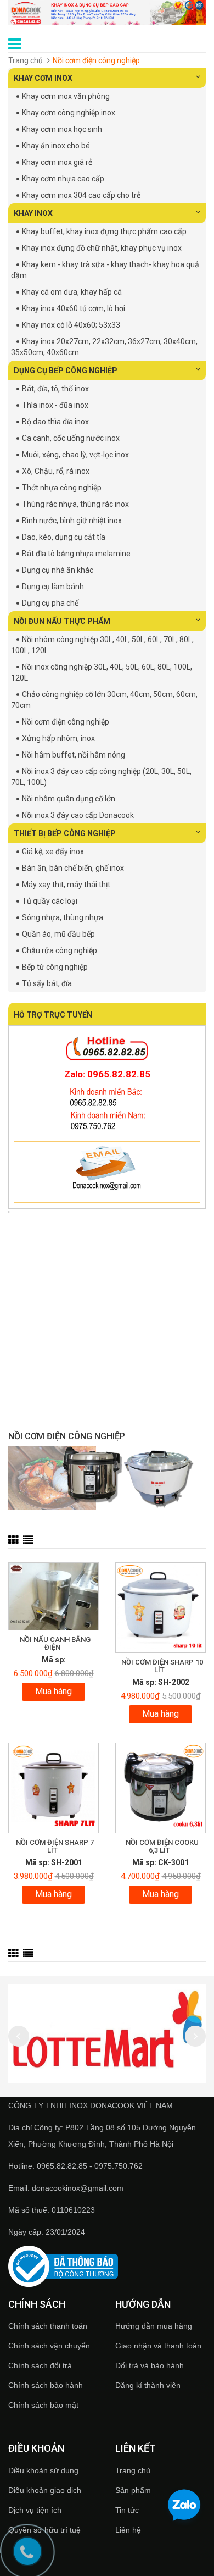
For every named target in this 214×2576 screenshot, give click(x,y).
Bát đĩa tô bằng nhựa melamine (76, 554)
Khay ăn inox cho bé (56, 146)
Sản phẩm (133, 2490)
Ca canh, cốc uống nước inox (71, 438)
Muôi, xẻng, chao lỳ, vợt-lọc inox (75, 455)
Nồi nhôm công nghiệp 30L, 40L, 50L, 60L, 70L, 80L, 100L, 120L (102, 645)
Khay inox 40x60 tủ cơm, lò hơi (74, 308)
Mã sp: (54, 1660)
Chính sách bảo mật (43, 2405)
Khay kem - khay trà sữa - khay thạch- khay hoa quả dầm (105, 270)
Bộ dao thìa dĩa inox (55, 422)
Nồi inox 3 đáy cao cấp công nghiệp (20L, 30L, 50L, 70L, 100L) (101, 777)
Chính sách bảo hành (46, 2385)
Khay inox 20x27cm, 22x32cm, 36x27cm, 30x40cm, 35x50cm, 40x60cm (104, 347)
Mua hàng (54, 1691)
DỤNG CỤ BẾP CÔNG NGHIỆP (66, 371)
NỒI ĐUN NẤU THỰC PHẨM (62, 621)
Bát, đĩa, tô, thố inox (55, 389)
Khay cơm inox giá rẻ (57, 162)
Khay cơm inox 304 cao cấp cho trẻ (81, 195)
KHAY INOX (33, 213)
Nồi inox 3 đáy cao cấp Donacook (78, 815)
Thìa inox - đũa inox (55, 405)
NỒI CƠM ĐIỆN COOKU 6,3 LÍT (162, 1846)
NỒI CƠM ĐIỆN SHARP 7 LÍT (55, 1846)
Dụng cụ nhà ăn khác (58, 570)
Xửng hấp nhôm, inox (58, 738)
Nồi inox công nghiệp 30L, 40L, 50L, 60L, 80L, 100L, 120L (102, 672)
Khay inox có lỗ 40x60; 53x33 (71, 325)
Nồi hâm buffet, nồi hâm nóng (74, 755)
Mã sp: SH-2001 (54, 1862)
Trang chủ (133, 2470)
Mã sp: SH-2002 (161, 1682)
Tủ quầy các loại (50, 901)
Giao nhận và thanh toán (158, 2346)
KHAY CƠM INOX (43, 78)
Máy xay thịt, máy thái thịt (66, 885)
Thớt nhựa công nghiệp (62, 488)
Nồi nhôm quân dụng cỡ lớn (69, 799)
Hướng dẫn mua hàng (154, 2326)
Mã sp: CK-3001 (161, 1862)
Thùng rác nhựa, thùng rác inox (75, 504)
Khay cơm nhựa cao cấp (63, 179)
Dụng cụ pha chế (50, 603)
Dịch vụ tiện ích (35, 2510)
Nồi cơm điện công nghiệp (66, 722)
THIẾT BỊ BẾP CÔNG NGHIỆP (65, 833)
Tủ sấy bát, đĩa (47, 983)
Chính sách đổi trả (40, 2365)
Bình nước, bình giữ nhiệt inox (72, 521)
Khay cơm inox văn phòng (66, 96)
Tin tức (127, 2510)
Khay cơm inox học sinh (62, 129)
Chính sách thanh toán (48, 2326)
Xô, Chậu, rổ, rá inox (56, 471)
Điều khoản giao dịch (45, 2490)
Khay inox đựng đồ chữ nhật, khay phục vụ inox (102, 248)
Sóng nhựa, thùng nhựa (63, 917)
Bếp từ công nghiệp (55, 967)
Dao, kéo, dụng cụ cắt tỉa (64, 537)
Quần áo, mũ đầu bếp (58, 934)
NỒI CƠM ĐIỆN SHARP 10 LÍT (162, 1666)
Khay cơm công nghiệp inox (69, 113)
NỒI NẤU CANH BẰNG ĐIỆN (55, 1643)
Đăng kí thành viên (148, 2385)
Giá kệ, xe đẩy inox (53, 852)
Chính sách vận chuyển (49, 2346)
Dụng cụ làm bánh (53, 587)
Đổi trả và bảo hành (150, 2365)
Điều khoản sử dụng (43, 2470)
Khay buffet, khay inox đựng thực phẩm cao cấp (104, 231)
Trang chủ (26, 60)
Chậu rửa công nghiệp (60, 950)
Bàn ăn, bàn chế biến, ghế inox (73, 868)
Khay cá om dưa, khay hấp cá (72, 292)
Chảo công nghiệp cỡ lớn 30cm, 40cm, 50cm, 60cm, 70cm (104, 700)
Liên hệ (128, 2530)
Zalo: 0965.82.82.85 (107, 1074)
